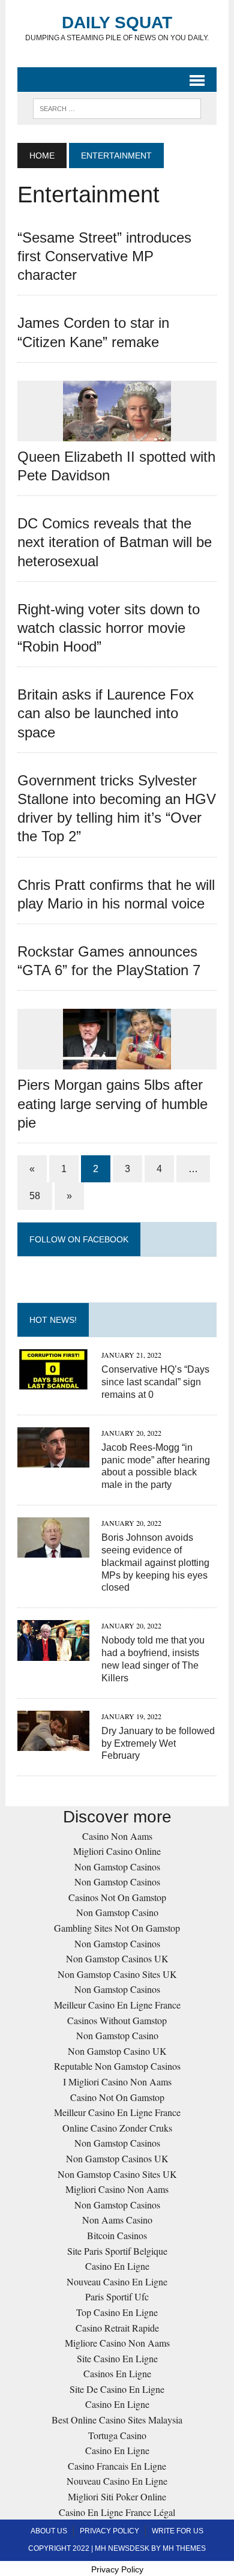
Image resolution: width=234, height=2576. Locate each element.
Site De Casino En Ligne (117, 2389)
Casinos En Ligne (117, 2373)
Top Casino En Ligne (117, 2312)
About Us (49, 2531)
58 (35, 1196)
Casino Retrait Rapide (117, 2328)
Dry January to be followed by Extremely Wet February (158, 1743)
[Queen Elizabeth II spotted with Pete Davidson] (117, 433)
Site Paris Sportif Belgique (117, 2251)
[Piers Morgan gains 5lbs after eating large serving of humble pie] (117, 1062)
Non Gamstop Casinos (117, 1867)
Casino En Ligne (117, 2266)
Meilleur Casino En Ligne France (117, 2005)
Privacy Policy (109, 2531)
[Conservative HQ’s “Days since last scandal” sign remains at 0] (53, 1381)
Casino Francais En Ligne (117, 2466)
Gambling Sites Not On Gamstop (117, 1928)
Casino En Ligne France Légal (117, 2512)
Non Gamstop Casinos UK (117, 1958)
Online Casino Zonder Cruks (117, 2128)
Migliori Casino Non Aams (117, 2189)
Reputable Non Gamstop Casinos (117, 2066)
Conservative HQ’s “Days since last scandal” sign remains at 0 (155, 1382)
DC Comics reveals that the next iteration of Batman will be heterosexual (115, 542)
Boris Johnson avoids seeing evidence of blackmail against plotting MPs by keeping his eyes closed (155, 1562)
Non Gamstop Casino (117, 1912)
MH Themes (184, 2548)
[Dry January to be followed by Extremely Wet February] (53, 1743)
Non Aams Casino (117, 2220)
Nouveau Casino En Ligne (117, 2281)
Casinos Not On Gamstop (117, 1897)
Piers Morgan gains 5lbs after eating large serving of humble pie (112, 1103)
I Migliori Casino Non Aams (117, 2082)
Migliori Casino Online (117, 1851)
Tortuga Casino (117, 2435)
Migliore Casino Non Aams (117, 2343)
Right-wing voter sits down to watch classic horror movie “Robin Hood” (109, 628)
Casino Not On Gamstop (117, 2097)
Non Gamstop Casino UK (117, 2051)
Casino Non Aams (117, 1836)
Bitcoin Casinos (117, 2235)
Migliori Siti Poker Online (117, 2496)
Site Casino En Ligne (117, 2358)
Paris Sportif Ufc (117, 2296)
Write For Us (178, 2531)
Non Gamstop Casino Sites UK (117, 1974)
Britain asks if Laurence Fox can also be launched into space (106, 713)
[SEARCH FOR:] (117, 108)
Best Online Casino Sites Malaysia (117, 2420)
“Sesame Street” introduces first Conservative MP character (104, 256)
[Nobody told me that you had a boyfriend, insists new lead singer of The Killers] (53, 1653)
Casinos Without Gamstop (117, 2020)
